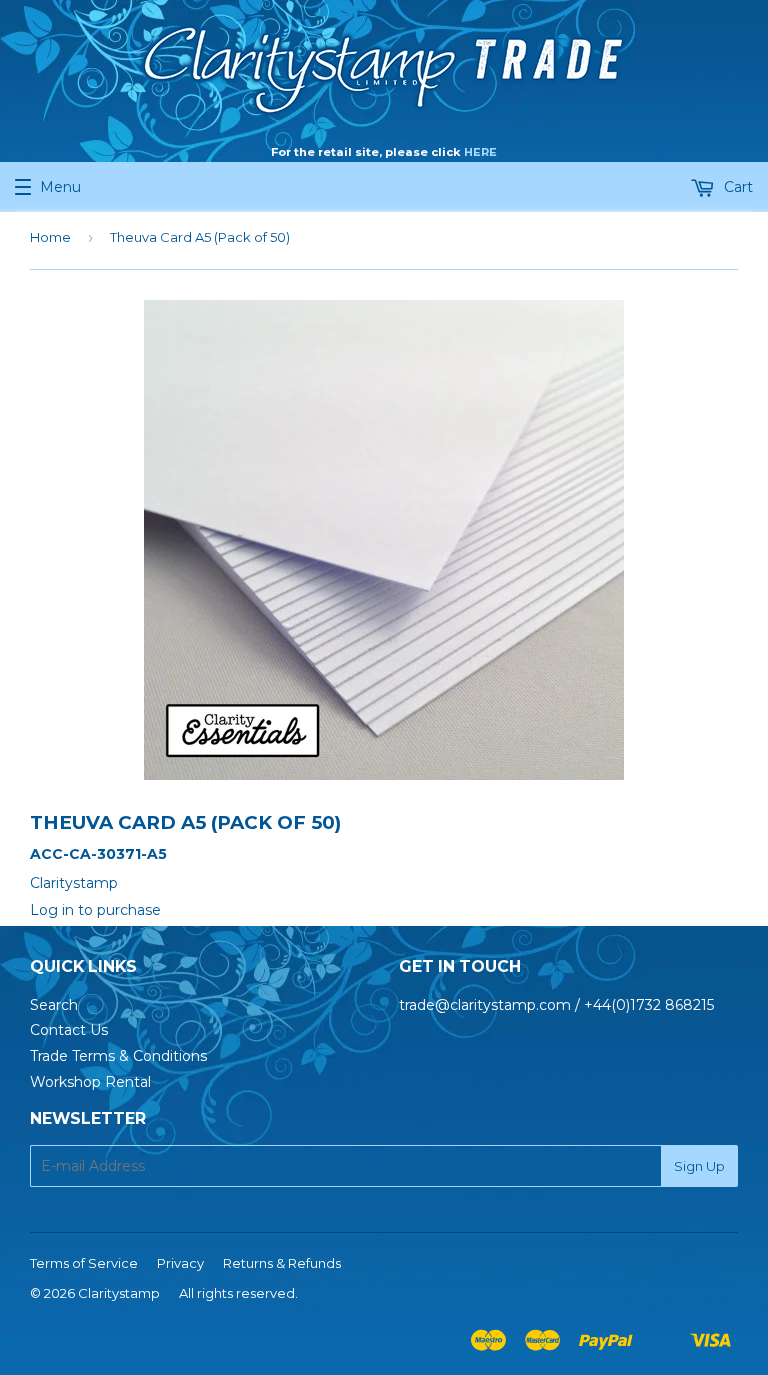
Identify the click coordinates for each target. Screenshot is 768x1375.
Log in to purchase (95, 910)
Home (50, 237)
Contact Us (69, 1030)
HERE (480, 152)
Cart (736, 187)
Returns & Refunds (282, 1263)
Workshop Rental (90, 1082)
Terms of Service (84, 1263)
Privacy (180, 1263)
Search (54, 1005)
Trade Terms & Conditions (118, 1056)
